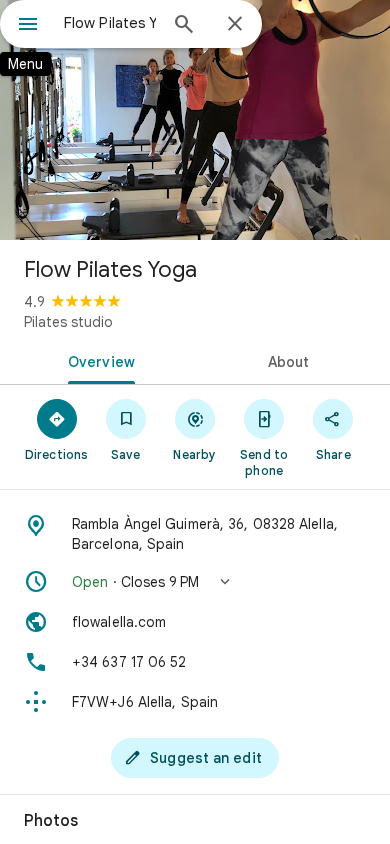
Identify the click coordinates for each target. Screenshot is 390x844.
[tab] (97, 360)
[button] (195, 582)
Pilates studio (68, 322)
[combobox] (110, 23)
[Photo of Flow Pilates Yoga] (195, 120)
